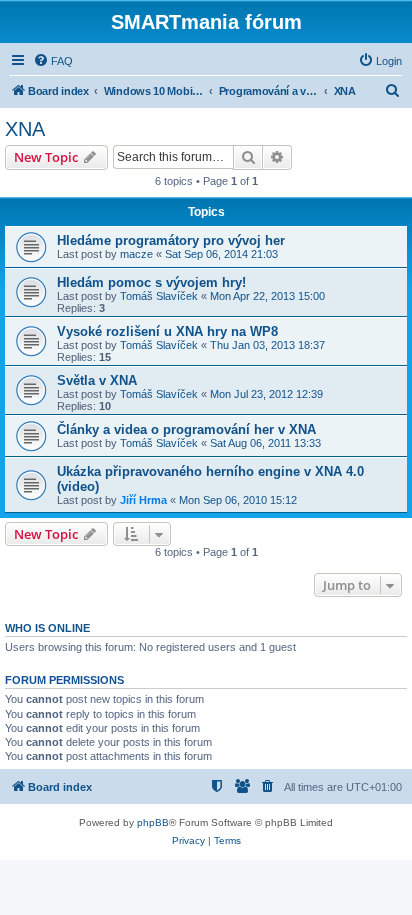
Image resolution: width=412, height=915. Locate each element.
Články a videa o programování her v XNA (186, 429)
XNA (25, 129)
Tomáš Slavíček (159, 296)
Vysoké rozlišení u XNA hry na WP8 (167, 331)
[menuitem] (53, 61)
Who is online (47, 628)
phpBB (153, 822)
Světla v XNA (97, 380)
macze (136, 254)
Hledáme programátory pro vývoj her (171, 240)
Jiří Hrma (143, 500)
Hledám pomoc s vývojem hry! (151, 282)
